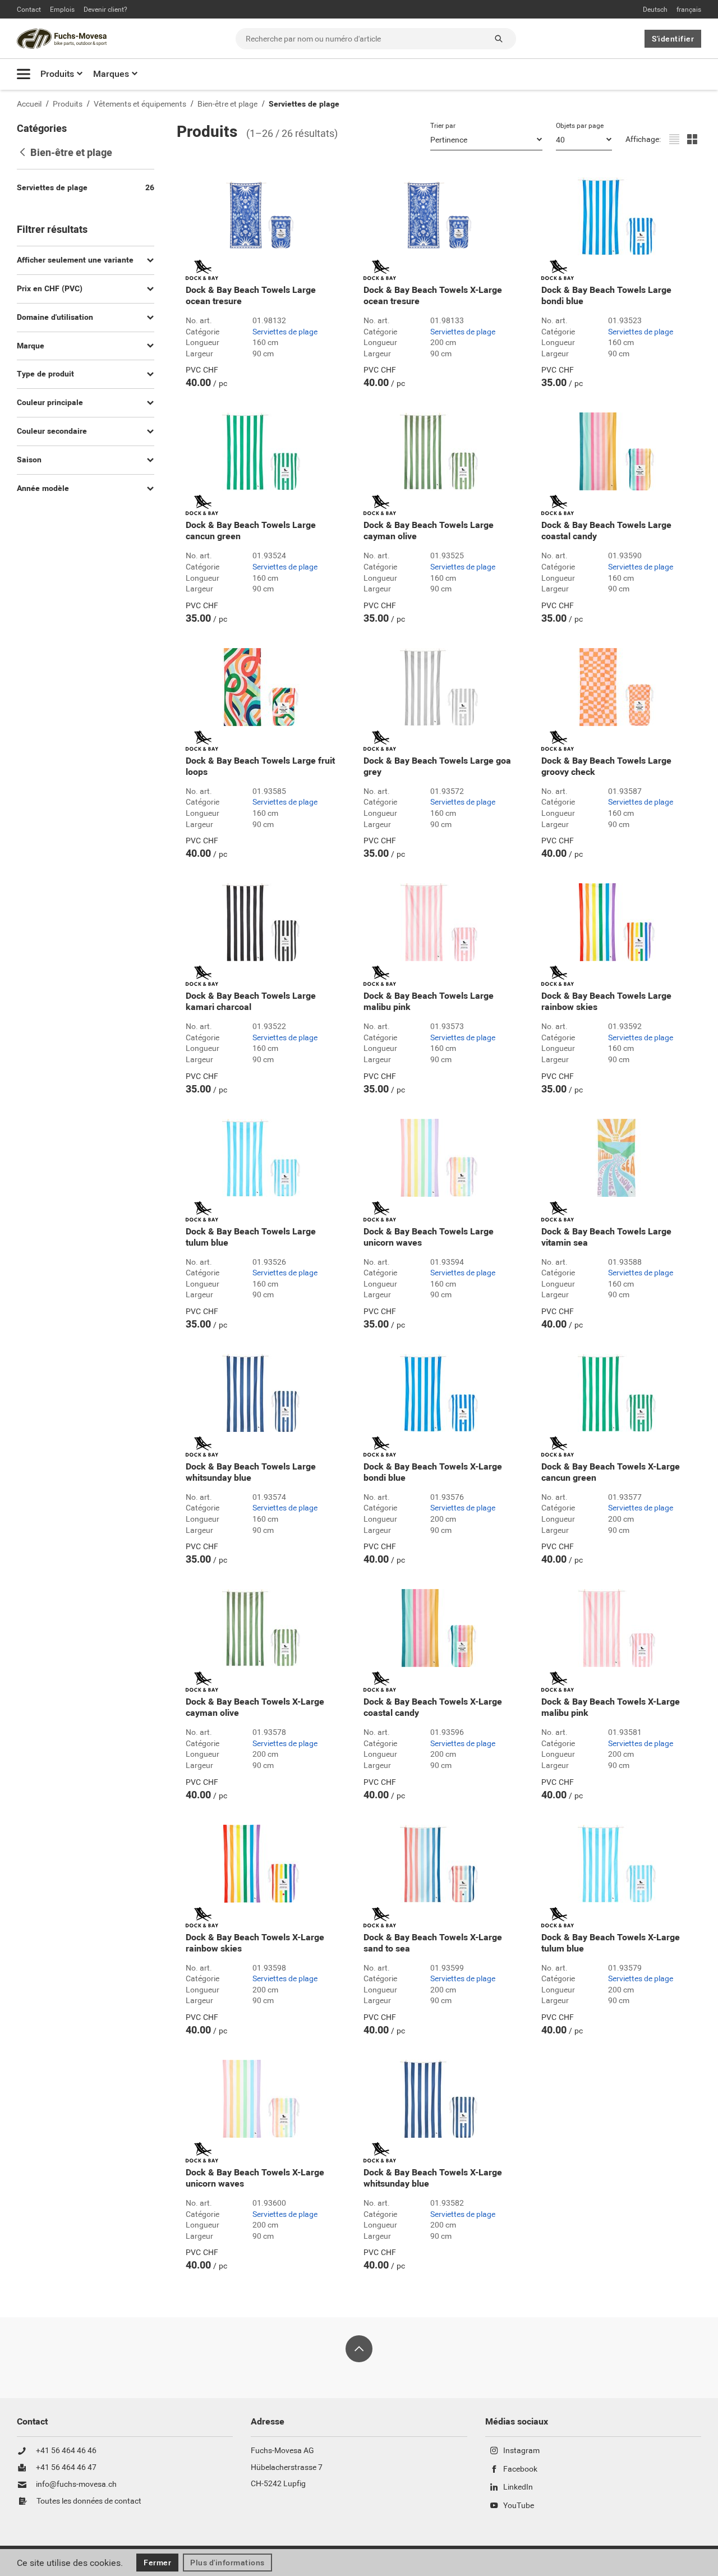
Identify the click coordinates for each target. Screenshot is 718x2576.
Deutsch (655, 10)
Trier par (443, 126)
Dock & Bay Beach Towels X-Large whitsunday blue (433, 2178)
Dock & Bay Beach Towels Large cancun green (251, 531)
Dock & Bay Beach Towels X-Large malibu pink (611, 1707)
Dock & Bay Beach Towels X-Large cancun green (611, 1472)
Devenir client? (105, 10)
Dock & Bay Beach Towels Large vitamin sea (606, 1237)
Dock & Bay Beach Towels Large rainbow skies (606, 1002)
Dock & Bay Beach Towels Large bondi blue (606, 296)
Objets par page (580, 126)
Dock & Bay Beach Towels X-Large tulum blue (611, 1943)
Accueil (29, 104)
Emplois (62, 10)
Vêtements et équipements (140, 104)
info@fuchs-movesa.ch (76, 2485)
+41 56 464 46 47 (66, 2468)
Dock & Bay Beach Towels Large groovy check (606, 766)
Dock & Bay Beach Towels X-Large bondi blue (433, 1472)
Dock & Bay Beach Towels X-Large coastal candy (433, 1707)
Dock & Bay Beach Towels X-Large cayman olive (255, 1707)
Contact (29, 10)
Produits (57, 74)
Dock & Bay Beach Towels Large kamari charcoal (251, 1002)
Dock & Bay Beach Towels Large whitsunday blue (251, 1472)
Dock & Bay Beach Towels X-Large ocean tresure (433, 296)
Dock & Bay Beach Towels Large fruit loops (260, 766)
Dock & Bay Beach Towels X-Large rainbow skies (255, 1943)
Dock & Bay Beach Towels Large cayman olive (429, 531)
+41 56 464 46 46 (66, 2451)
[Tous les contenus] (24, 74)
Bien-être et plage (227, 104)
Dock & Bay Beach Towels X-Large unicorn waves (255, 2178)
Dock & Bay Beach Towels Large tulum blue (251, 1237)
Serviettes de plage (304, 104)
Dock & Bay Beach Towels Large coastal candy (606, 531)
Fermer (157, 2563)
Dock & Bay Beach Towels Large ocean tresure (251, 296)
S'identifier (673, 39)
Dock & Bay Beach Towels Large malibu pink (429, 1002)
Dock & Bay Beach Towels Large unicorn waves (429, 1237)
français (689, 10)
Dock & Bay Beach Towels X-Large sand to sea (433, 1943)
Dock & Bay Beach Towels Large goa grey (437, 766)
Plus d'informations (227, 2563)
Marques (111, 74)
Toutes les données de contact (89, 2501)
